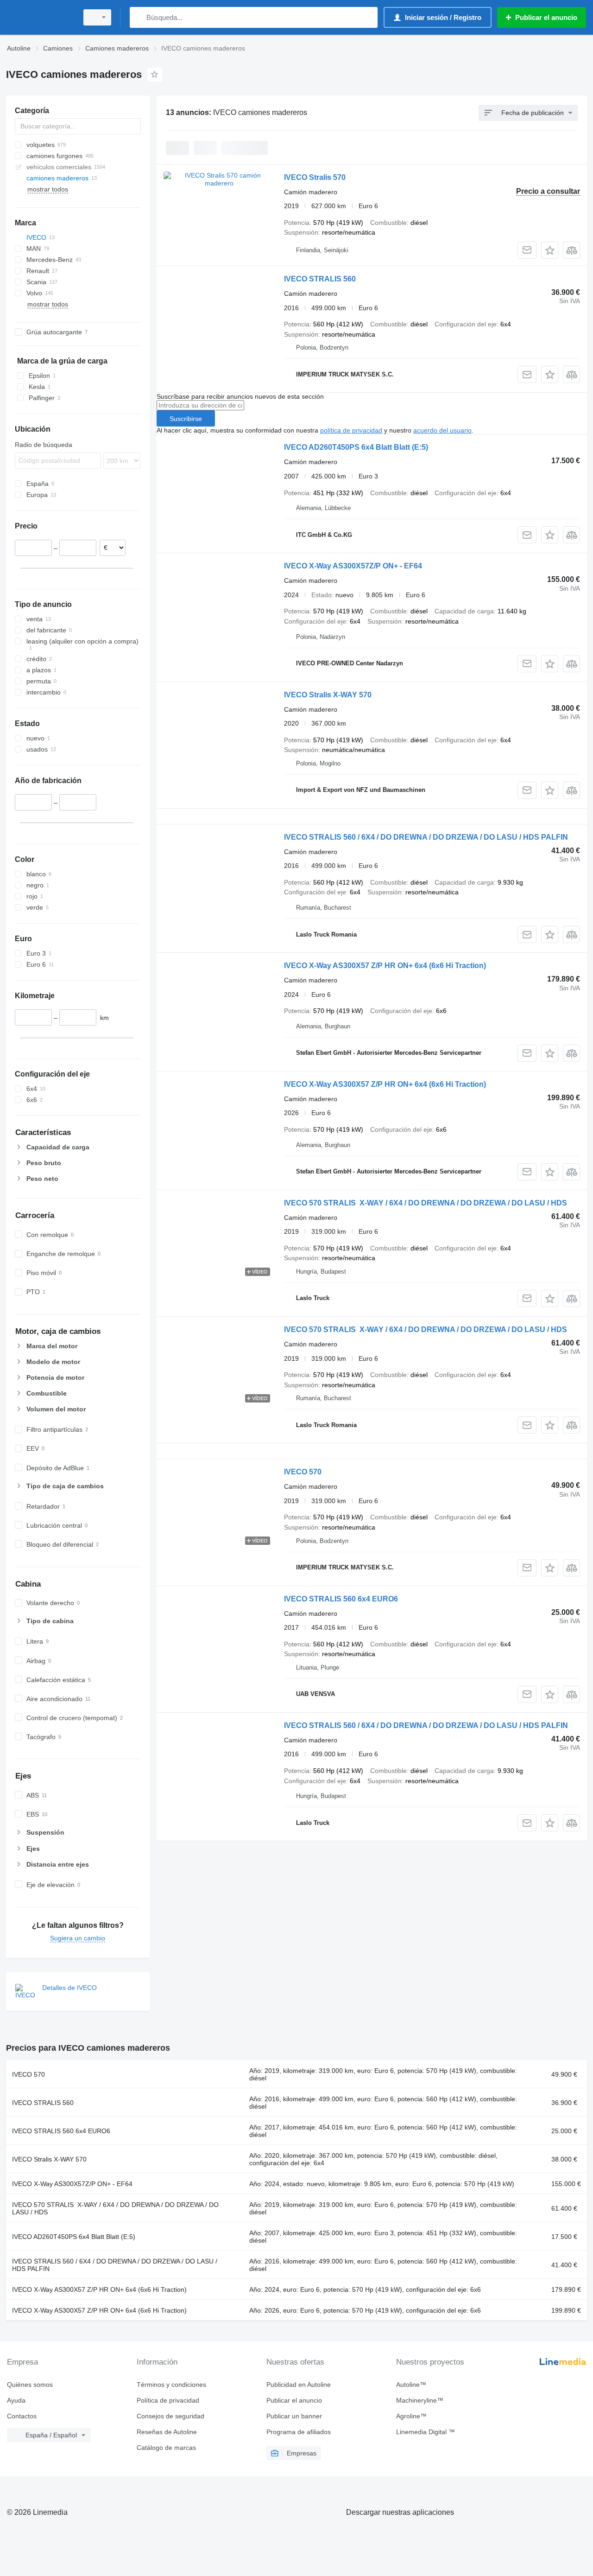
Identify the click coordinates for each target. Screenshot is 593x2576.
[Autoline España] (39, 17)
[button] (550, 250)
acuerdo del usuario (442, 430)
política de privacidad (351, 430)
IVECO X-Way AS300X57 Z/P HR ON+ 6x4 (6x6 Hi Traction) (385, 966)
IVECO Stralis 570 (315, 177)
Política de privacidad (168, 2400)
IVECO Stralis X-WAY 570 (328, 695)
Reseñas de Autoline (167, 2432)
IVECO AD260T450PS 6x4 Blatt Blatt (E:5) (356, 447)
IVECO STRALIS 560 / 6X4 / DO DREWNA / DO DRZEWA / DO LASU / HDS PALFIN (426, 837)
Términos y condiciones (171, 2385)
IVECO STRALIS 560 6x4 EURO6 (341, 1599)
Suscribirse (186, 419)
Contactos (22, 2416)
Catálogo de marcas (166, 2448)
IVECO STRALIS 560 (320, 279)
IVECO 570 (303, 1472)
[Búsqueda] (139, 17)
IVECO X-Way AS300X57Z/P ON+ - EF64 (353, 566)
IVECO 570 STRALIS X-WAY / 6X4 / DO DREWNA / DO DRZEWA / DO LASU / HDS (426, 1203)
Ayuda (16, 2400)
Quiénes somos (30, 2385)
